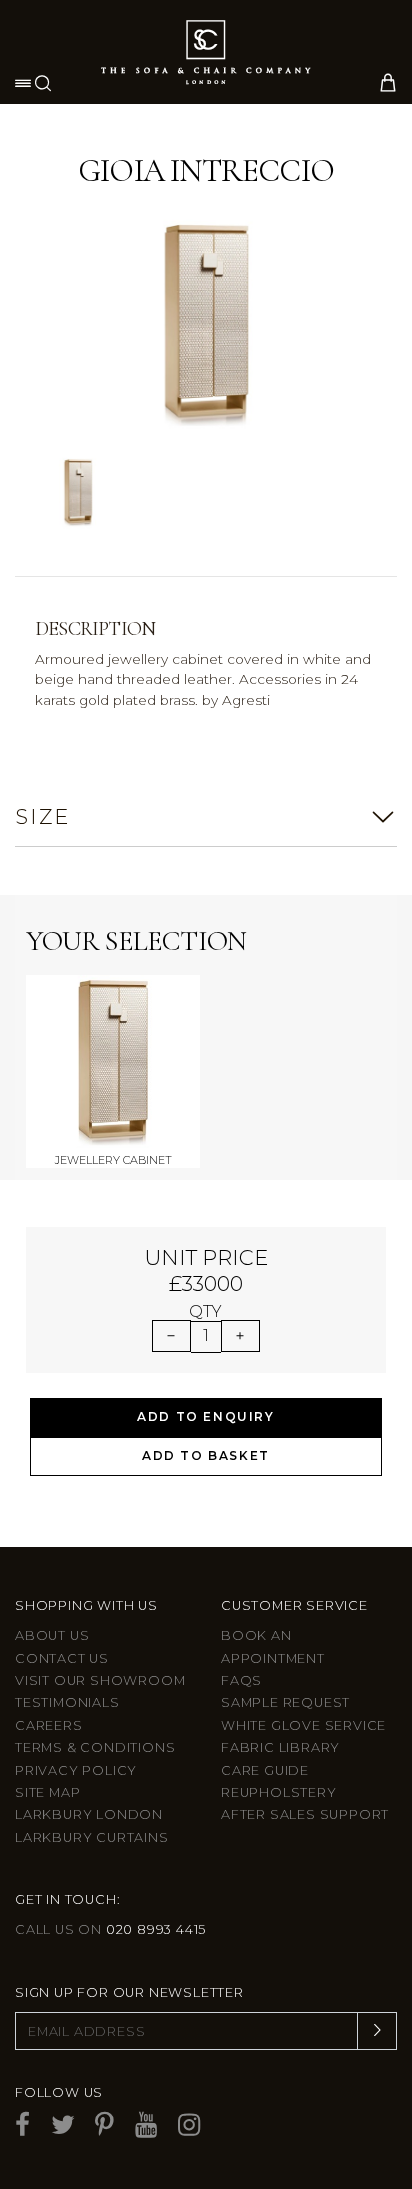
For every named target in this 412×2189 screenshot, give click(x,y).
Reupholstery (279, 1792)
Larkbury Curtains (92, 1837)
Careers (49, 1725)
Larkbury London (89, 1814)
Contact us (62, 1658)
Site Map (47, 1792)
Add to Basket (206, 1455)
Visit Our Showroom (100, 1680)
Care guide (265, 1770)
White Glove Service (303, 1725)
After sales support (305, 1814)
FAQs (241, 1680)
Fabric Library (280, 1747)
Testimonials (67, 1702)
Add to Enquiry (205, 1416)
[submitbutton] (377, 2031)
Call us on (110, 1929)
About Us (52, 1635)
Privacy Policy (76, 1770)
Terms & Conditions (95, 1747)
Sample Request (285, 1702)
